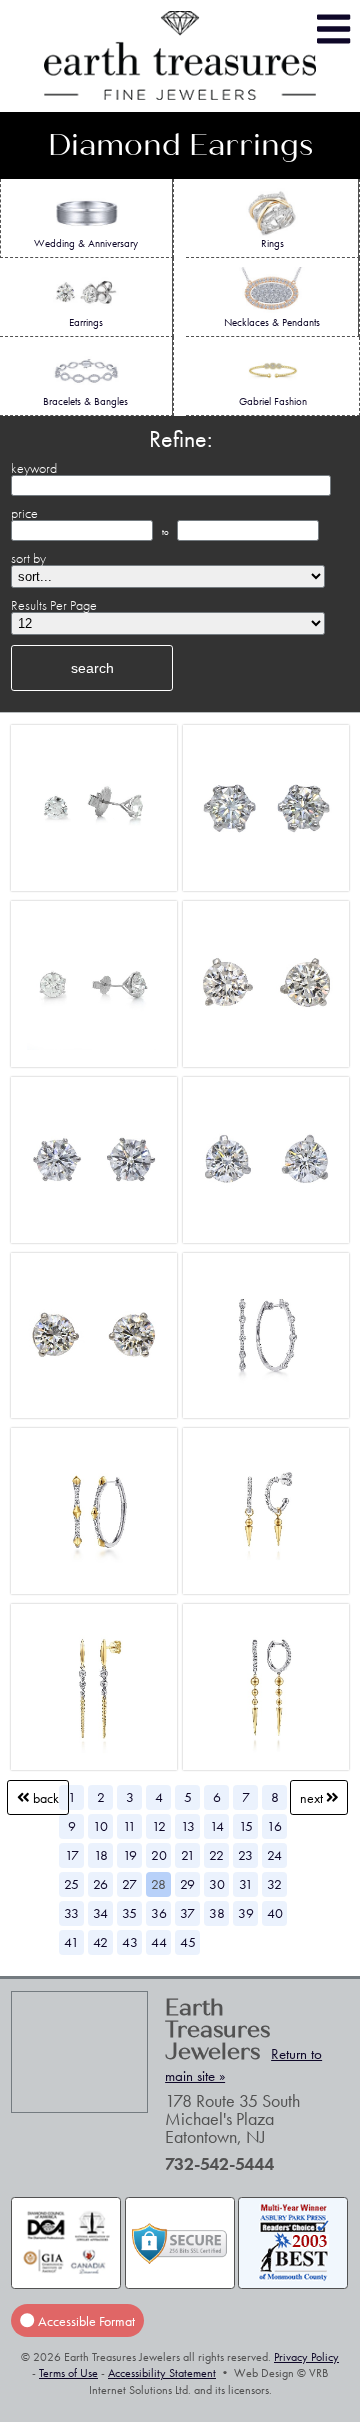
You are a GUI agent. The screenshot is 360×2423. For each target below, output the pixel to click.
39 (246, 1913)
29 (187, 1884)
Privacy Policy (306, 2357)
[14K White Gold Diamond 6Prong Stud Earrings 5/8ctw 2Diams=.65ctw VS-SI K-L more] (94, 1159)
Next (313, 1797)
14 (217, 1826)
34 (100, 1913)
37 (187, 1913)
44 (159, 1942)
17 (72, 1855)
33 (71, 1913)
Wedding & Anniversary (86, 243)
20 (159, 1855)
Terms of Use (68, 2373)
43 (130, 1942)
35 (129, 1913)
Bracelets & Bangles (85, 401)
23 (245, 1855)
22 (216, 1855)
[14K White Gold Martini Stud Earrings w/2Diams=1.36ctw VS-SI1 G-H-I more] (94, 1335)
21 (188, 1855)
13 (188, 1826)
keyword (34, 468)
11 (129, 1826)
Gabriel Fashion (273, 401)
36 (159, 1913)
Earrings (86, 322)
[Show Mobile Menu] (333, 29)
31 (246, 1884)
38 (217, 1913)
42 (100, 1942)
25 (71, 1884)
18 (101, 1855)
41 (71, 1942)
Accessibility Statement (162, 2373)
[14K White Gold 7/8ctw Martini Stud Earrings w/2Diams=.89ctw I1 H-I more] (266, 1159)
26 (100, 1884)
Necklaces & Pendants (272, 322)
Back (44, 1797)
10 (100, 1826)
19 (130, 1855)
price (24, 513)
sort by (28, 558)
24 (274, 1855)
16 (274, 1826)
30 (217, 1884)
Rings (272, 243)
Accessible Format (85, 2320)
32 (274, 1884)
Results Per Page (54, 605)
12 (159, 1826)
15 (246, 1826)
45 (188, 1942)
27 (129, 1884)
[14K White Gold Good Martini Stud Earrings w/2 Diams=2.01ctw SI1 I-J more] (94, 984)
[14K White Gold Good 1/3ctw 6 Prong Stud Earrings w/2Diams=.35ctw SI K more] (266, 808)
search (92, 668)
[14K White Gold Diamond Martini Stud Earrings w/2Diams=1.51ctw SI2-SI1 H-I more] (266, 984)
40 (275, 1913)
